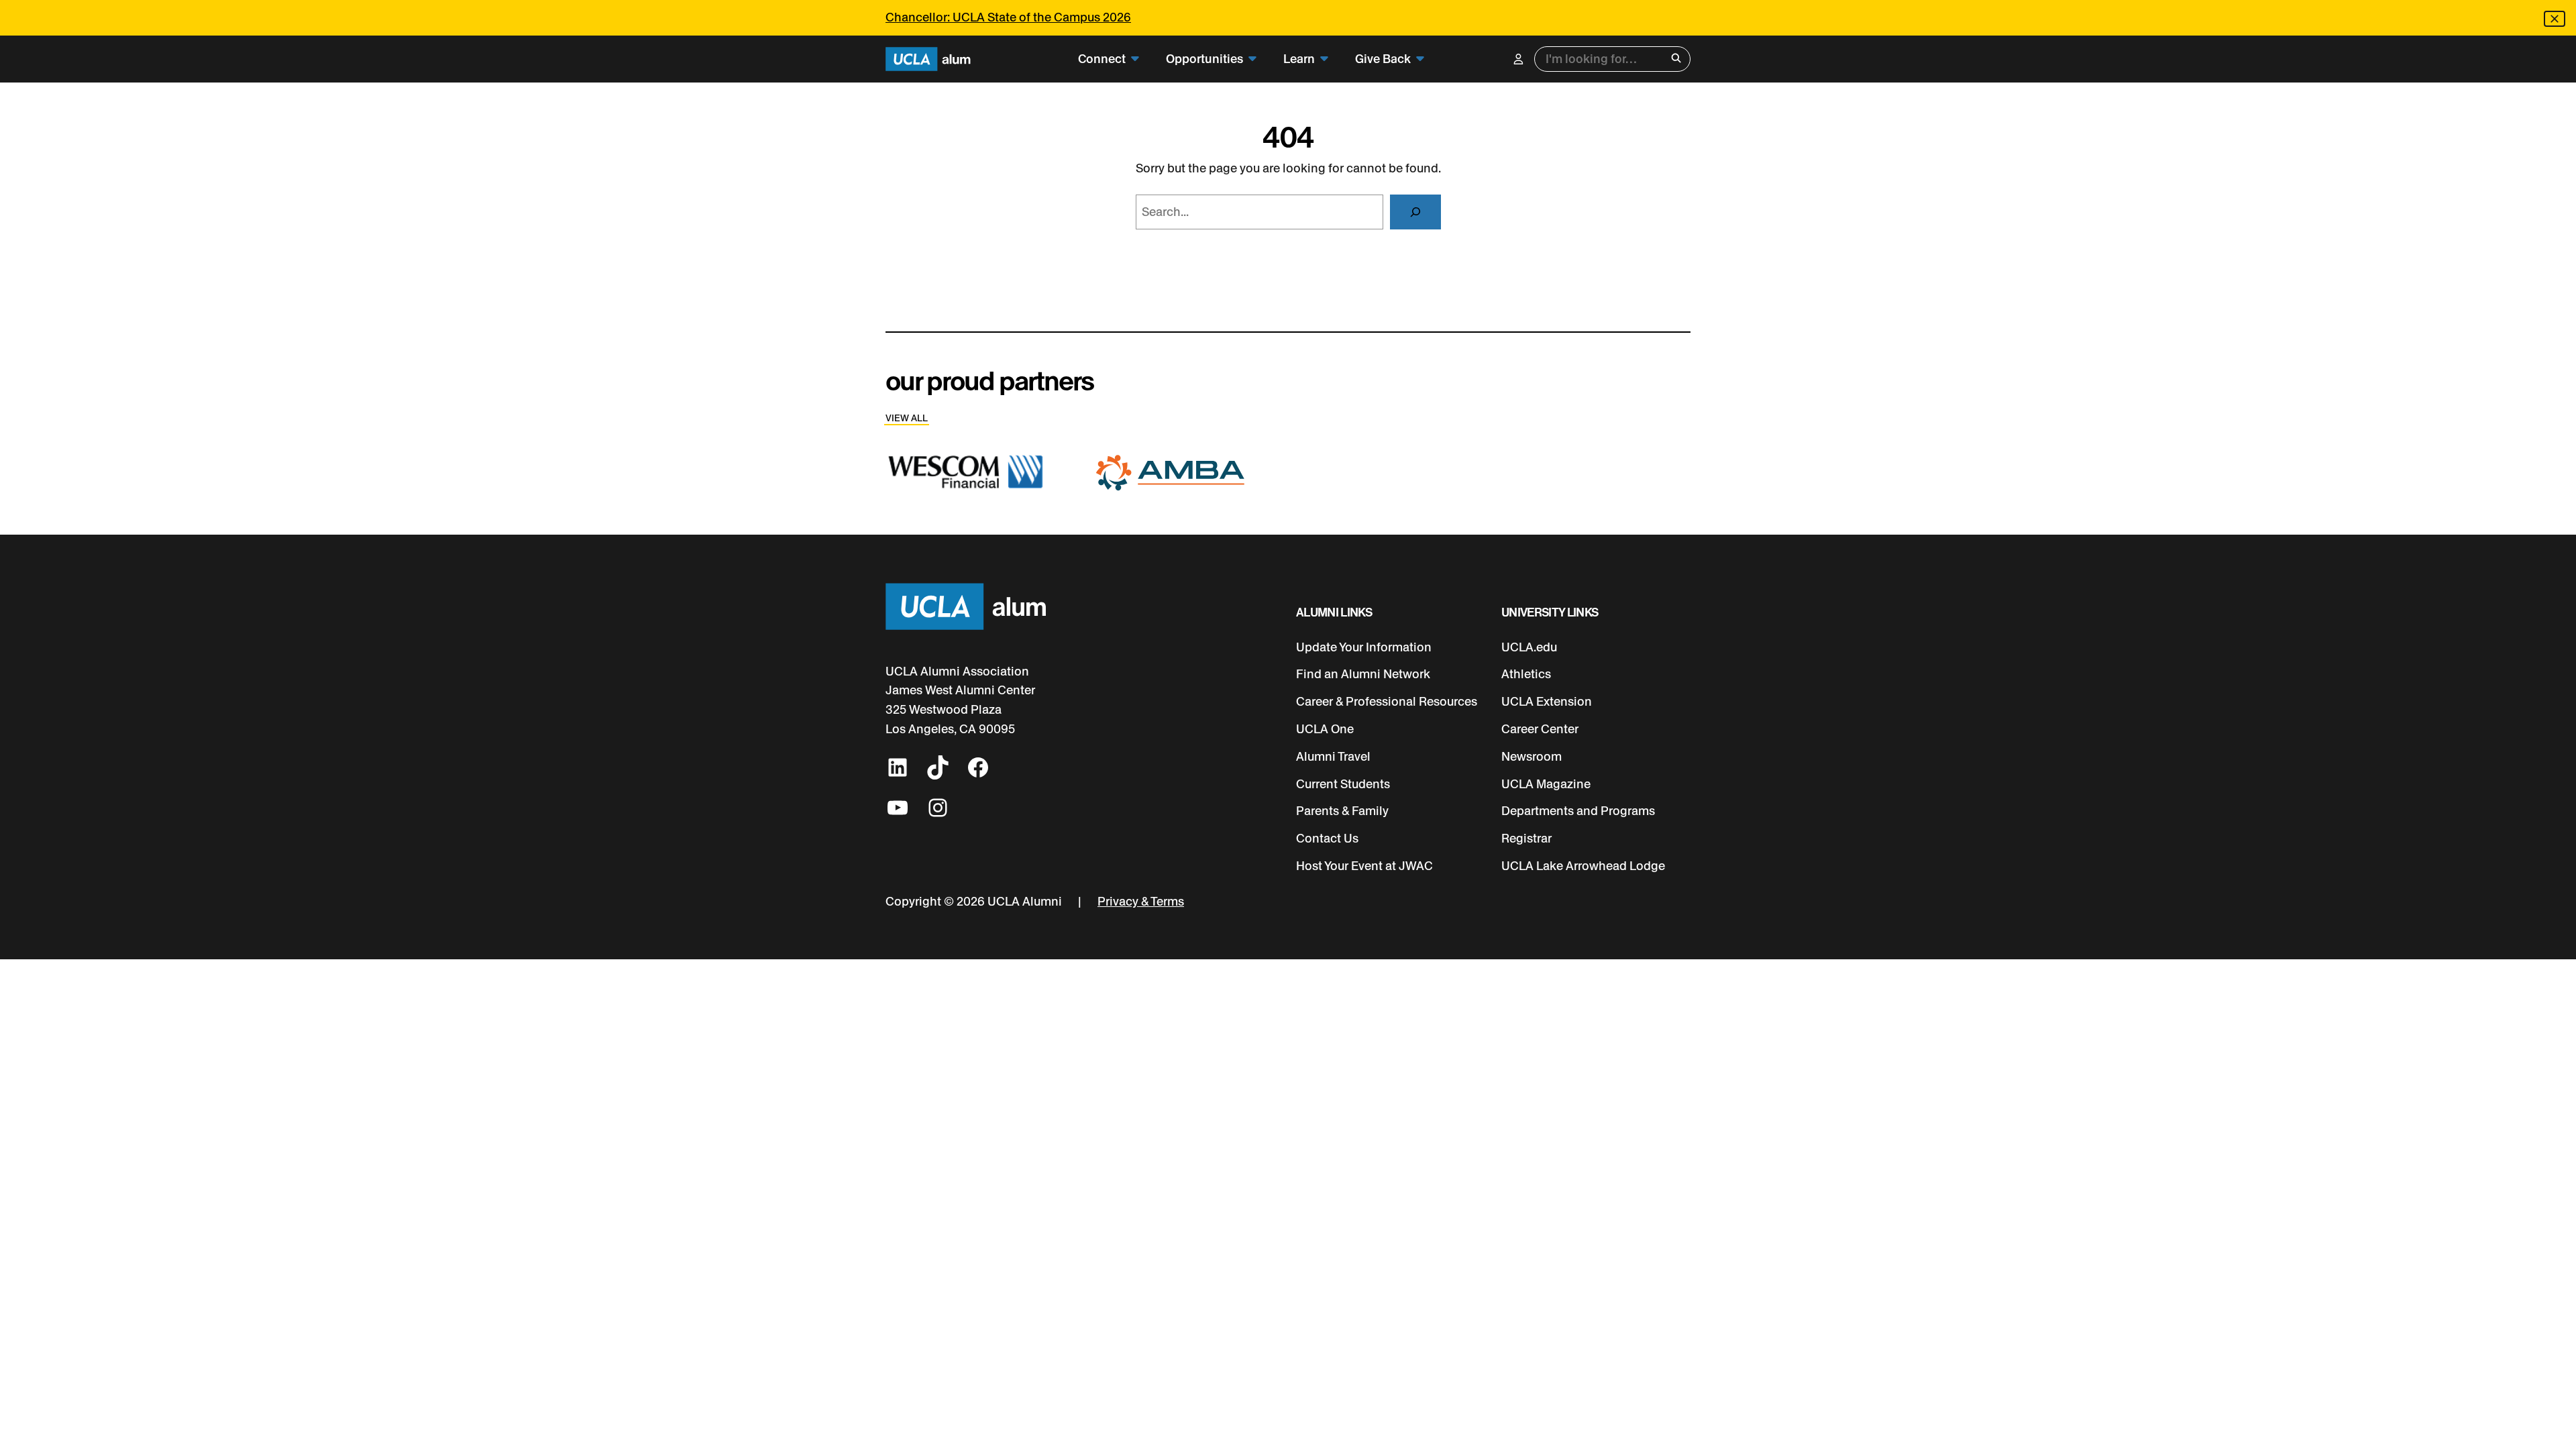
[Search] (1415, 212)
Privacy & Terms (1141, 902)
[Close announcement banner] (2555, 19)
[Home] (928, 59)
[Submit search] (1676, 59)
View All (907, 418)
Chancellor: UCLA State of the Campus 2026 (1008, 17)
